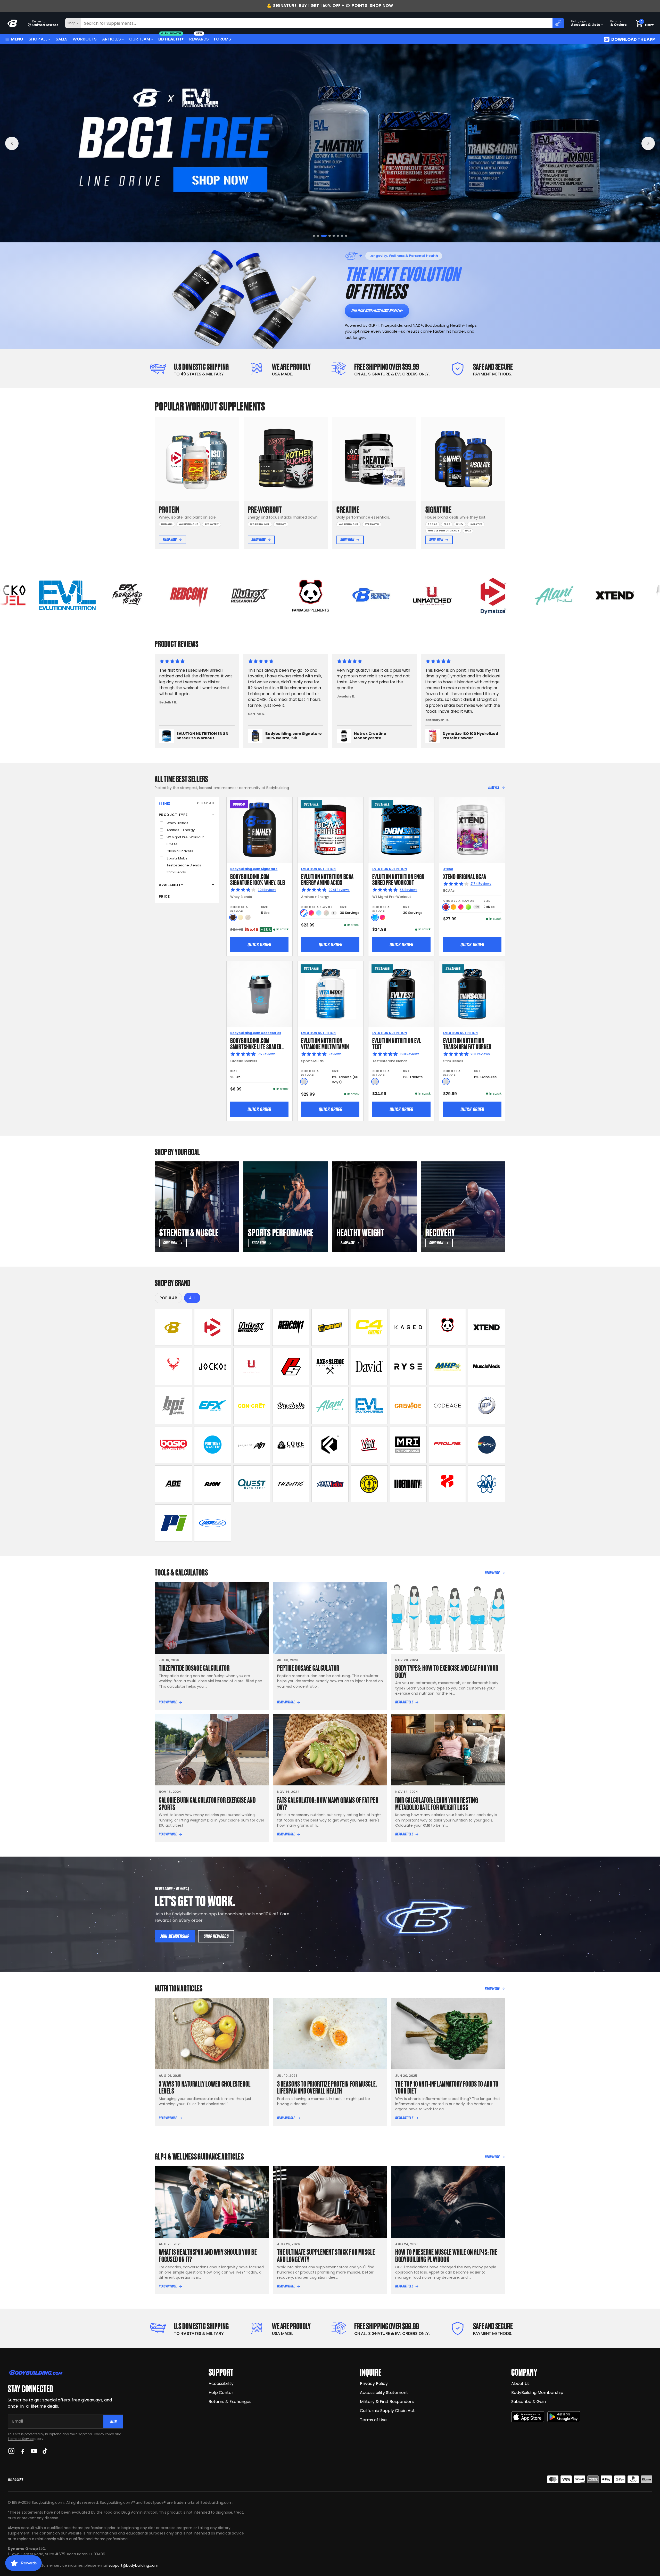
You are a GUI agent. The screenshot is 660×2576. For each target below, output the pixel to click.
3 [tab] (322, 236)
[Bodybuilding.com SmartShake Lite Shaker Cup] (259, 994)
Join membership (175, 1936)
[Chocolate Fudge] (233, 917)
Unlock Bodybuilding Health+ (377, 311)
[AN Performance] (486, 1484)
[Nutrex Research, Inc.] (252, 1327)
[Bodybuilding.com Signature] (174, 1327)
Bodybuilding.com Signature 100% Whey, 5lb (258, 879)
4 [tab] (326, 236)
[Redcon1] (291, 1327)
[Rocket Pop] (304, 913)
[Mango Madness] (453, 907)
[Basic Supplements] (174, 1445)
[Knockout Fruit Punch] (461, 907)
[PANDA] (447, 1327)
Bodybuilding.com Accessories (256, 1033)
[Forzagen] (330, 1445)
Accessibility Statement (384, 2393)
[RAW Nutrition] (213, 1484)
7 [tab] (340, 236)
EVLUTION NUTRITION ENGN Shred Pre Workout (398, 879)
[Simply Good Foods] (252, 1484)
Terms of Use (373, 2420)
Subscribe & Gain (529, 2402)
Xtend (448, 869)
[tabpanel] (330, 143)
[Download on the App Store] (528, 2417)
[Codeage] (447, 1406)
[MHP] (447, 1366)
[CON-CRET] (252, 1406)
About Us (520, 2384)
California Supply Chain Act (387, 2411)
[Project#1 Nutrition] (252, 1445)
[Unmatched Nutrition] (252, 1366)
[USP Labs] (213, 1523)
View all (494, 787)
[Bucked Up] (174, 1366)
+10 (477, 907)
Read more (492, 1573)
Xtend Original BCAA (465, 876)
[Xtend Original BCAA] (472, 830)
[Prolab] (447, 1445)
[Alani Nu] (330, 1406)
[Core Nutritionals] (291, 1445)
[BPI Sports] (174, 1406)
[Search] (558, 23)
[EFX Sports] (213, 1406)
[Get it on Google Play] (564, 2417)
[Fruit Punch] (311, 913)
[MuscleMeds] (486, 1366)
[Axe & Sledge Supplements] (330, 1366)
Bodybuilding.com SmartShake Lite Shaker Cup (256, 1046)
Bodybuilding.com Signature (254, 869)
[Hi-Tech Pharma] (486, 1406)
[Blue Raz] (375, 917)
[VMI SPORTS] (369, 1445)
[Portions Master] (213, 1445)
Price (164, 896)
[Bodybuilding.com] (13, 23)
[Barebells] (291, 1406)
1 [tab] (314, 236)
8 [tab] (346, 236)
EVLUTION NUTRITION (318, 869)
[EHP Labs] (330, 1484)
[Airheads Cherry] (446, 907)
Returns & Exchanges (230, 2402)
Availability (171, 885)
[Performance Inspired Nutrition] (174, 1523)
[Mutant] (330, 1327)
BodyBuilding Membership (537, 2393)
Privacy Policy (103, 2434)
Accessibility (221, 2384)
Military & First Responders (387, 2402)
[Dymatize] (213, 1327)
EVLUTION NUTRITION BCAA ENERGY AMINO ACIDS (327, 879)
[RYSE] (408, 1366)
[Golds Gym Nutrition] (369, 1484)
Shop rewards (216, 1936)
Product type (173, 815)
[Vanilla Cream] (240, 917)
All (192, 1298)
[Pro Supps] (291, 1366)
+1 (334, 913)
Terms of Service (21, 2439)
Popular (168, 1298)
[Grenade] (408, 1406)
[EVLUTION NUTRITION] (369, 1406)
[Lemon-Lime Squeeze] (468, 907)
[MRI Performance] (408, 1445)
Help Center (221, 2393)
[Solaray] (486, 1445)
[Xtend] (486, 1327)
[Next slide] (648, 143)
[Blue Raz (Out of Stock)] (319, 913)
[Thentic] (291, 1484)
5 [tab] (330, 236)
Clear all (206, 803)
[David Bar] (369, 1366)
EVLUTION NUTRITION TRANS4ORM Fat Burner (467, 1043)
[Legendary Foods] (408, 1484)
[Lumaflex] (447, 1484)
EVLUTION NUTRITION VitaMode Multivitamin (325, 1043)
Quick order (259, 945)
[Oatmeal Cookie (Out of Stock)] (248, 917)
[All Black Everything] (174, 1484)
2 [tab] (318, 236)
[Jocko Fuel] (213, 1366)
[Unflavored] (304, 1082)
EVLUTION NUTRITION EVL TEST (397, 1043)
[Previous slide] (12, 143)
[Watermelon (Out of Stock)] (326, 913)
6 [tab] (335, 236)
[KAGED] (408, 1327)
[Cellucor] (369, 1327)
